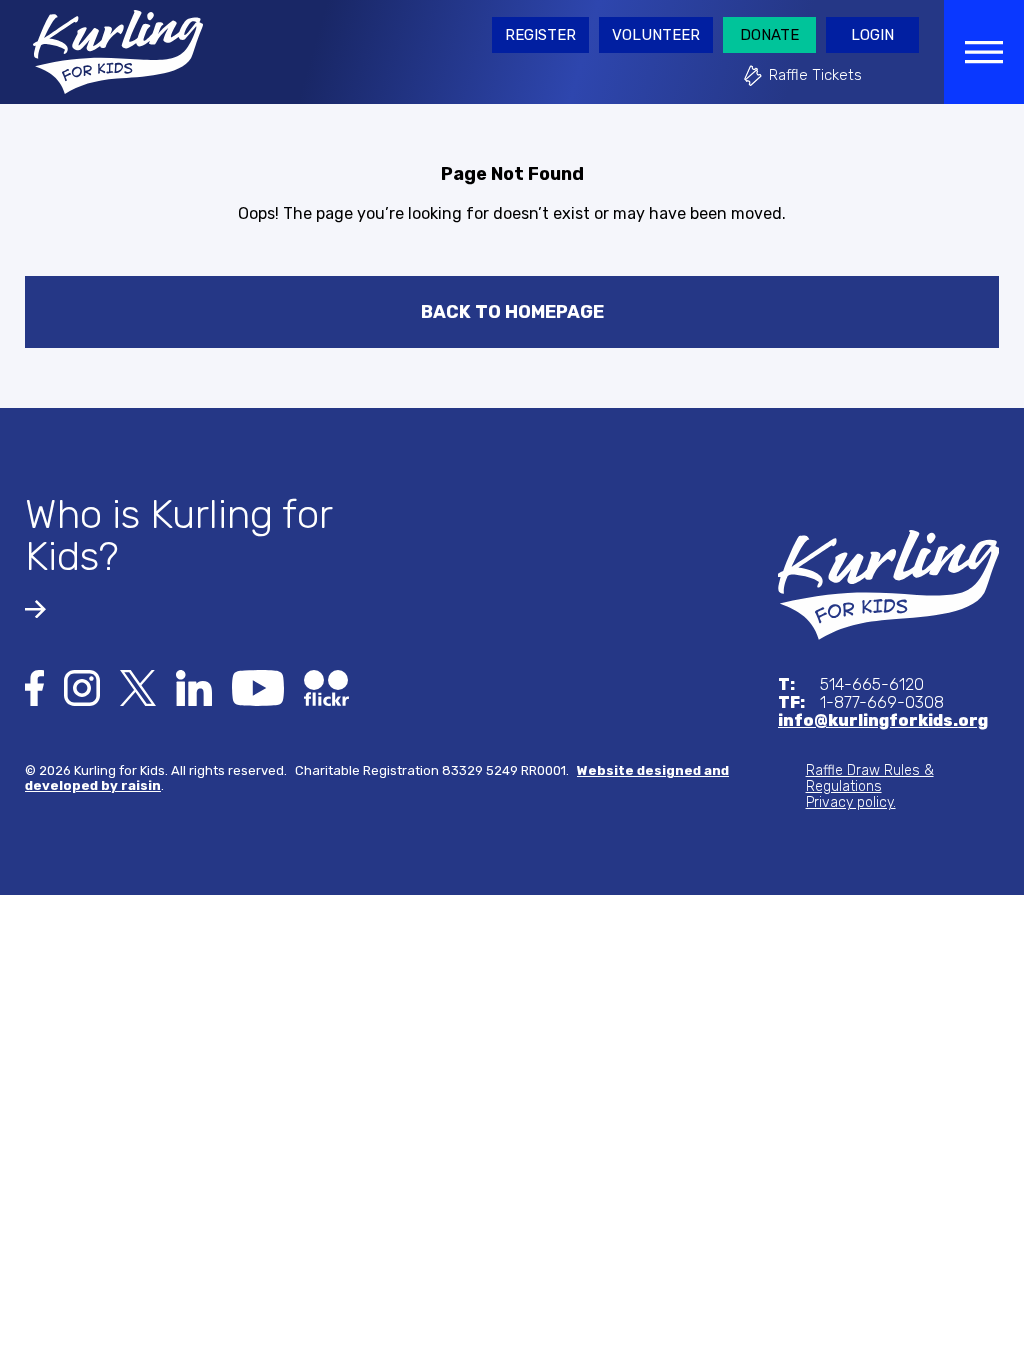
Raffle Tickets (815, 75)
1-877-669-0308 (861, 703)
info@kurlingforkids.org (883, 721)
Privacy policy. (851, 802)
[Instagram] (82, 686)
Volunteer (656, 35)
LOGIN (872, 35)
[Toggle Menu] (984, 52)
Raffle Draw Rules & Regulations (870, 778)
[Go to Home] (888, 583)
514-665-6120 (851, 685)
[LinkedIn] (194, 686)
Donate (769, 35)
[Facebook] (34, 686)
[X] (138, 686)
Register (540, 35)
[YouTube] (258, 686)
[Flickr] (326, 686)
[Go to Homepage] (118, 50)
